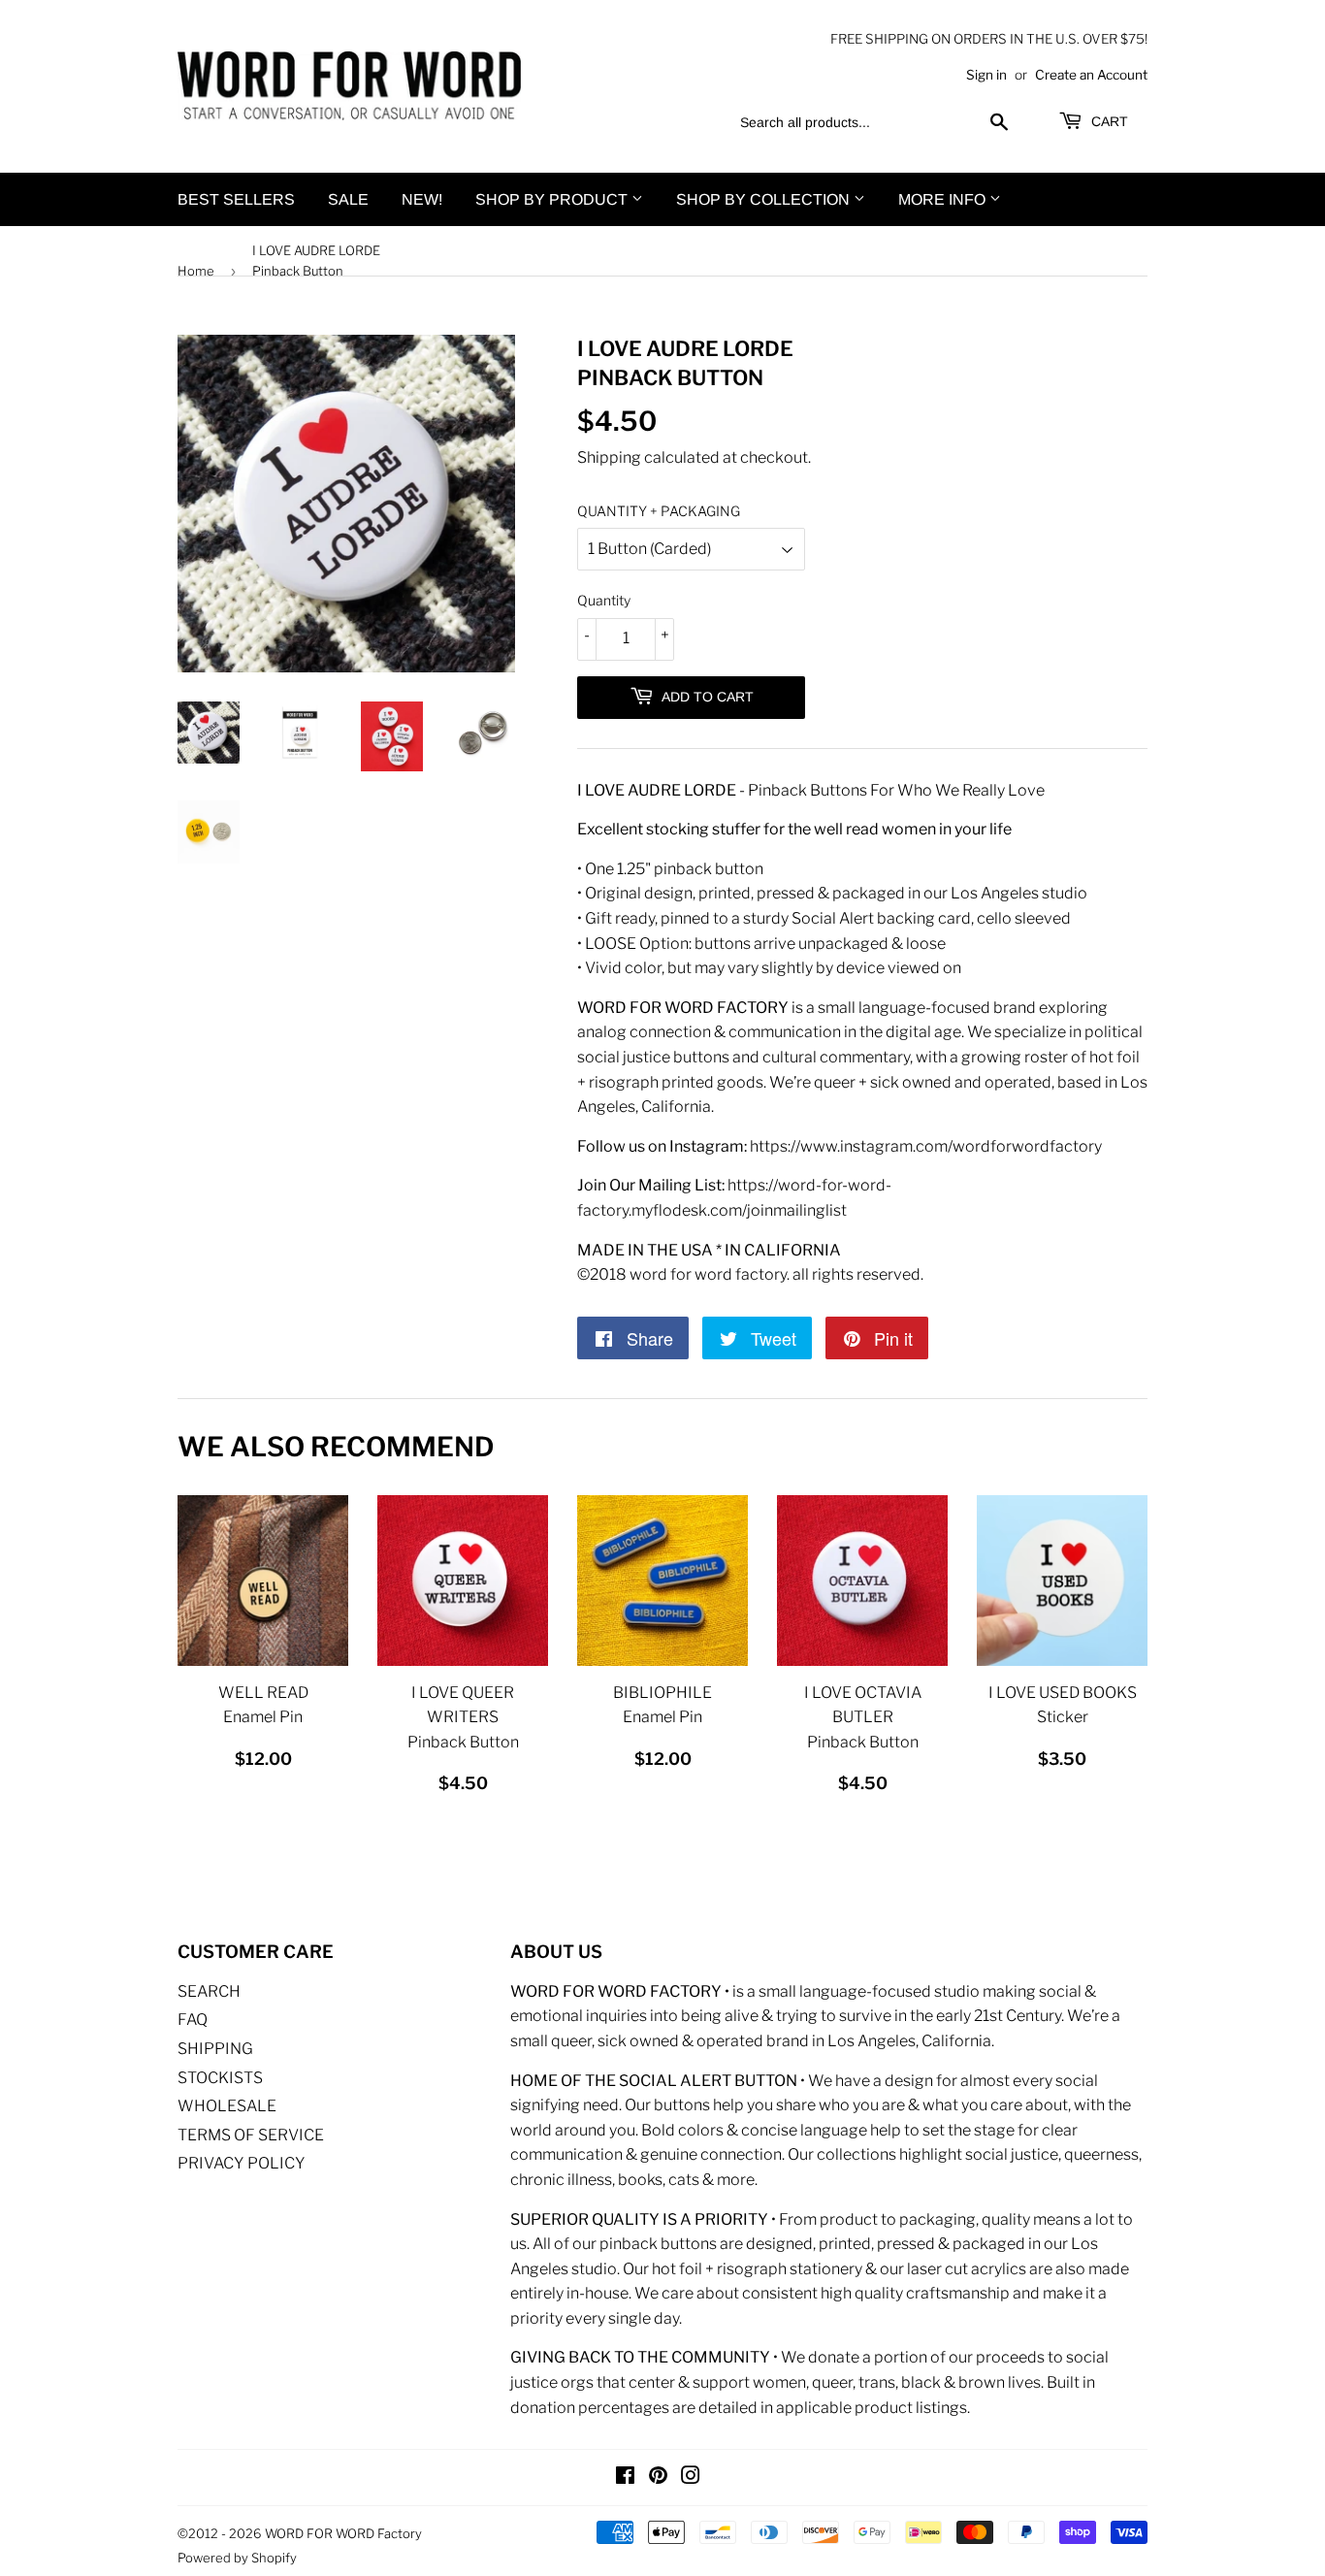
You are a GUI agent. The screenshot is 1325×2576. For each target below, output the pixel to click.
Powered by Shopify (237, 2558)
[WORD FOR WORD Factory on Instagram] (691, 2478)
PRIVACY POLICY (242, 2163)
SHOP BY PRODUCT (553, 199)
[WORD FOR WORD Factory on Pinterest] (658, 2478)
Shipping (609, 457)
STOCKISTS (220, 2078)
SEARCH (209, 1991)
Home (196, 271)
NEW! (422, 199)
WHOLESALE (227, 2106)
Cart (1108, 121)
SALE (348, 199)
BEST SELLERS (236, 199)
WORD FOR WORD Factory (343, 2533)
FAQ (193, 2020)
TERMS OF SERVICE (251, 2135)
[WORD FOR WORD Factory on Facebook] (625, 2478)
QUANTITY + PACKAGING (659, 511)
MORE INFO (944, 199)
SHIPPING (215, 2049)
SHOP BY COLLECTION (765, 199)
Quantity (604, 600)
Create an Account (1091, 75)
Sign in (986, 75)
